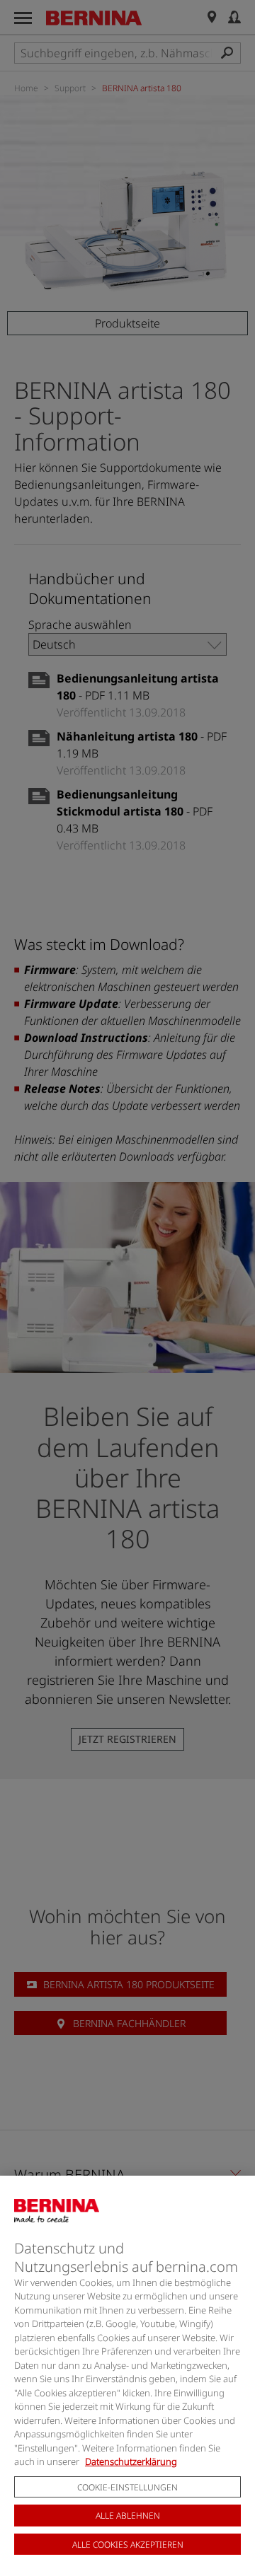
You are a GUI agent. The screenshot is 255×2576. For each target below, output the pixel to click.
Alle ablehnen (128, 2516)
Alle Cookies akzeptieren (128, 2545)
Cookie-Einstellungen (127, 2487)
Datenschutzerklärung (131, 2461)
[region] (127, 2376)
